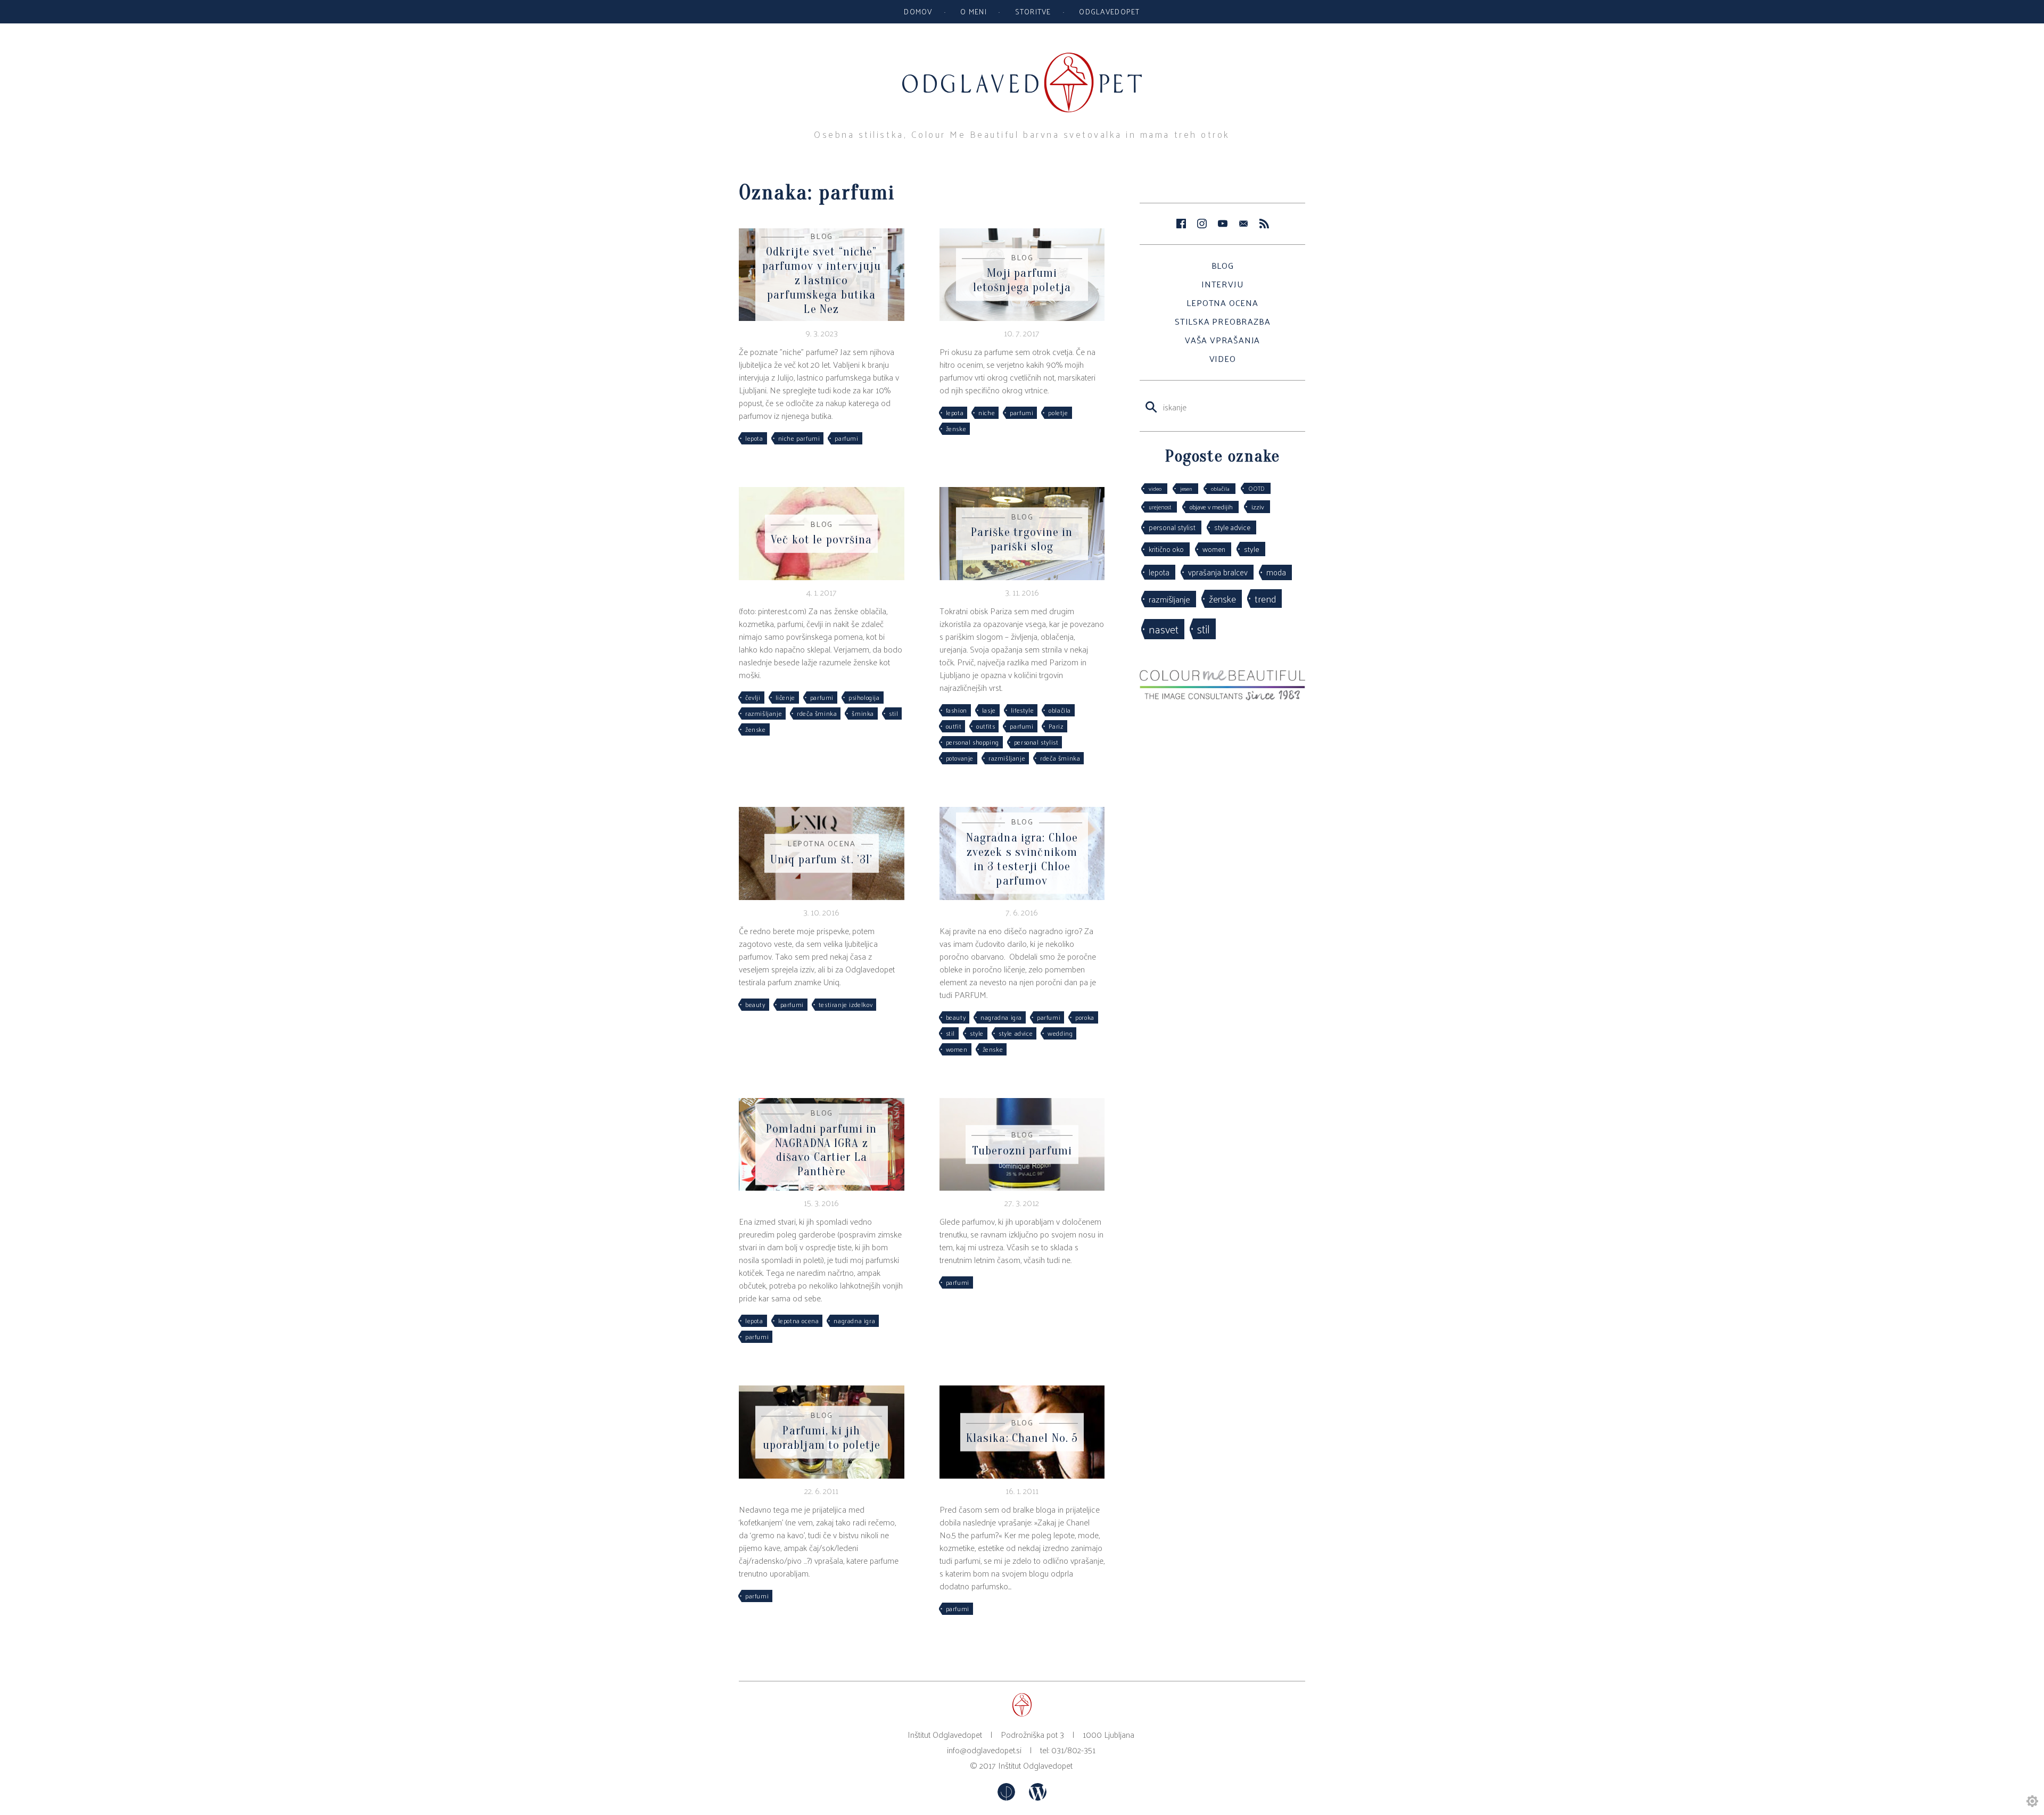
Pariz (1056, 726)
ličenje (785, 697)
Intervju (1222, 284)
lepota (754, 438)
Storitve (1033, 11)
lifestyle (1022, 710)
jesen (1186, 488)
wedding (1060, 1033)
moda (1276, 572)
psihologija (864, 697)
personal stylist (1036, 742)
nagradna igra (1001, 1017)
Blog (1223, 265)
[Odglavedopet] (1022, 58)
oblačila (1060, 710)
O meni (974, 11)
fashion (957, 710)
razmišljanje (764, 713)
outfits (986, 726)
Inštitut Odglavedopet (1035, 1765)
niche (987, 412)
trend (1265, 598)
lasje (989, 710)
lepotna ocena (799, 1321)
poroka (1085, 1017)
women (957, 1049)
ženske (956, 428)
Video (1223, 358)
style (977, 1033)
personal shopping (972, 742)
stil (893, 713)
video (1155, 488)
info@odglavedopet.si (984, 1750)
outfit (954, 726)
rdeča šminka (817, 713)
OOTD (1256, 488)
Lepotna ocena (1222, 303)
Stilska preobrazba (1222, 321)
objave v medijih (1211, 507)
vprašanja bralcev (1218, 572)
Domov (918, 11)
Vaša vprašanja (1222, 340)
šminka (863, 713)
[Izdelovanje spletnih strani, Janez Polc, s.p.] (1007, 1797)
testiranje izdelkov (846, 1004)
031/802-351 (1073, 1750)
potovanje (960, 758)
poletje (1058, 412)
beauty (755, 1004)
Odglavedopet (1109, 11)
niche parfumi (799, 438)
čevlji (753, 697)
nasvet (1164, 629)
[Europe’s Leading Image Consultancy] (1222, 697)
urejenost (1160, 507)
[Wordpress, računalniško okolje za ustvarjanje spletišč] (1038, 1797)
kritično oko (1166, 549)
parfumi (846, 438)
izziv (1258, 506)
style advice (1016, 1033)
